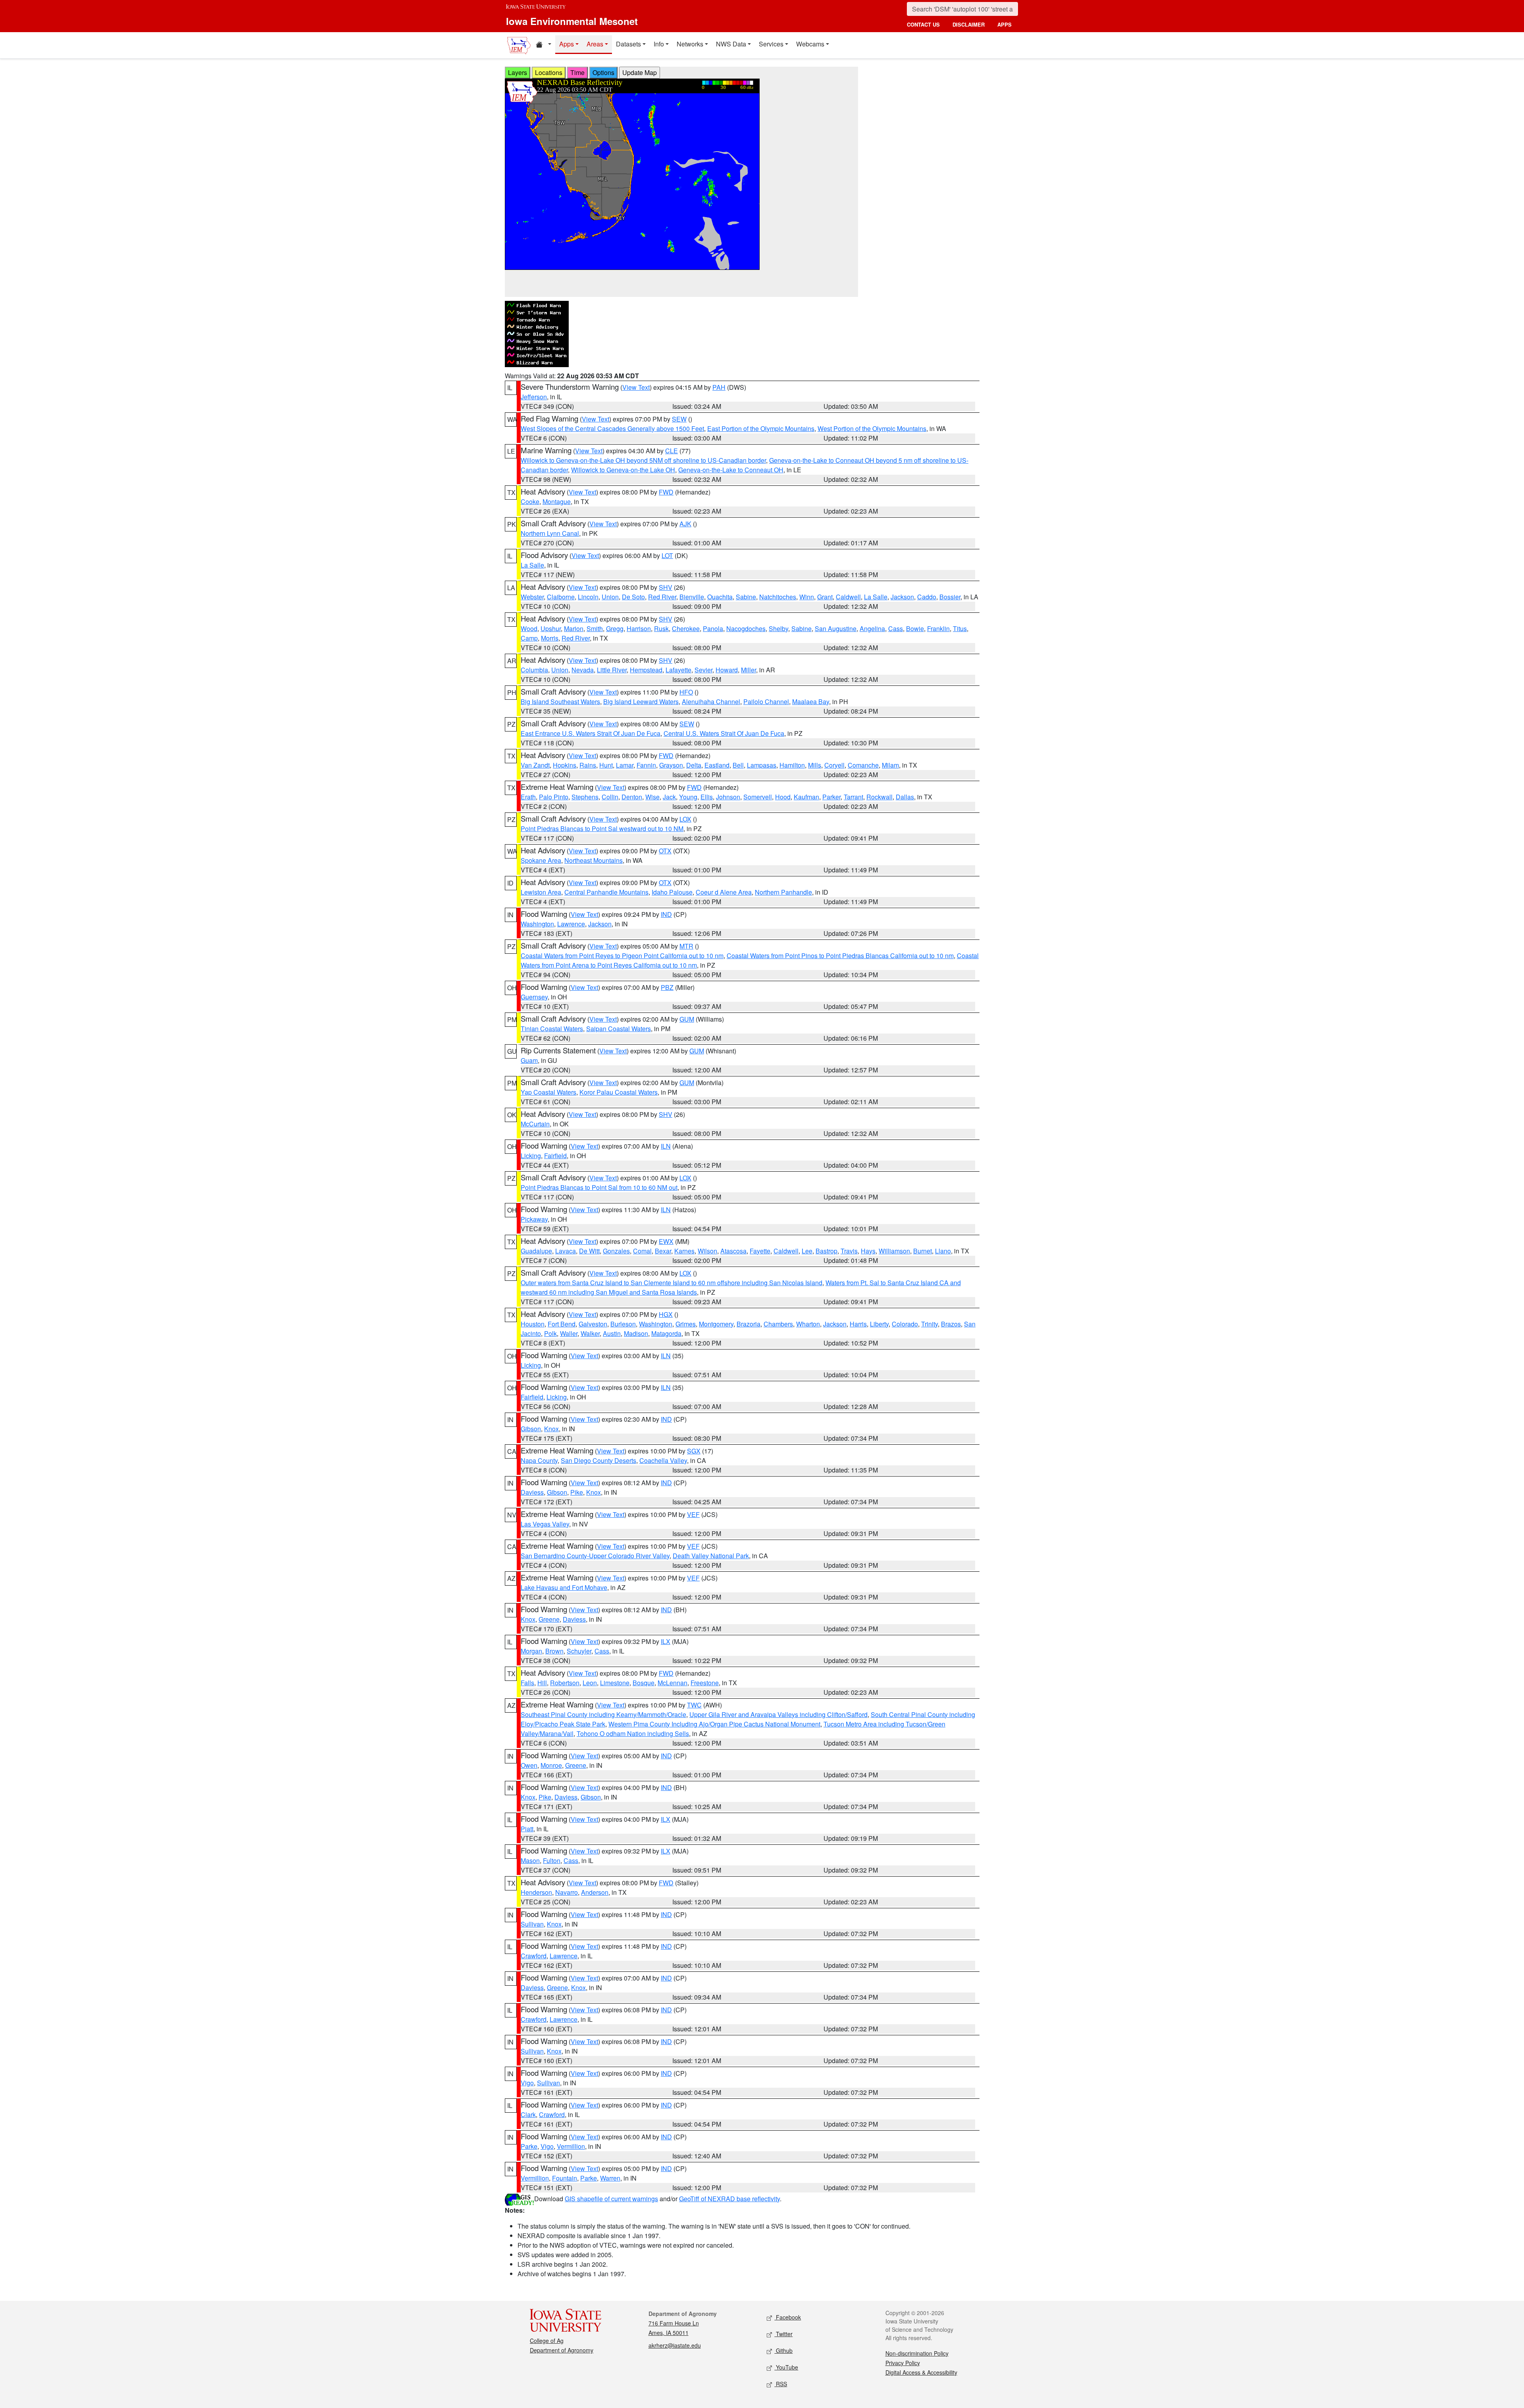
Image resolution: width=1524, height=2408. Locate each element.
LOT (667, 555)
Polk (550, 1333)
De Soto (633, 597)
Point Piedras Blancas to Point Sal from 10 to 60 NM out (599, 1187)
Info (659, 44)
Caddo (927, 597)
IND (666, 914)
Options (603, 72)
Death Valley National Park (711, 1556)
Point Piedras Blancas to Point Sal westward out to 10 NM (602, 829)
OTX (665, 851)
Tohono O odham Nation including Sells (633, 1733)
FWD (666, 492)
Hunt (606, 765)
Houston (533, 1324)
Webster (532, 597)
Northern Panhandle (783, 892)
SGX (694, 1451)
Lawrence (571, 924)
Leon (590, 1683)
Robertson (565, 1683)
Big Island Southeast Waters (560, 702)
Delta (694, 765)
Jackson (902, 597)
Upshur (551, 628)
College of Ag (547, 2341)
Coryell (834, 765)
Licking (531, 1156)
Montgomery (716, 1324)
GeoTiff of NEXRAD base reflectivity (729, 2199)
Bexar (663, 1251)
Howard (727, 670)
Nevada (583, 670)
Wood (529, 628)
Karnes (684, 1251)
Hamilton (792, 765)
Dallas (905, 797)
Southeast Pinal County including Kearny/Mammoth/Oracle (603, 1714)
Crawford (534, 1956)
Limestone (615, 1683)
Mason (530, 1860)
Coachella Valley (663, 1460)
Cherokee (686, 628)
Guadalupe (536, 1251)
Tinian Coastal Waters (552, 1029)
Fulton (552, 1860)
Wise (652, 797)
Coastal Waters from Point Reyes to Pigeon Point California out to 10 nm (622, 956)
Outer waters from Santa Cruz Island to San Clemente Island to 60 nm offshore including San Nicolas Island (672, 1283)
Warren (610, 2178)
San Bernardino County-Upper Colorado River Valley (595, 1556)
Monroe (551, 1765)
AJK (685, 524)
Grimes (686, 1324)
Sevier (703, 670)
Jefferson (534, 397)
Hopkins (565, 765)
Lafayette (678, 670)
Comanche (863, 765)
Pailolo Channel (766, 702)
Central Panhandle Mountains (606, 892)
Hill (542, 1683)
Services (771, 44)
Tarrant (853, 797)
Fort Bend (562, 1324)
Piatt (527, 1829)
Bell (738, 765)
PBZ (667, 987)
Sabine (746, 597)
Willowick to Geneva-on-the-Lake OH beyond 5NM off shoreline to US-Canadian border (643, 460)
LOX (685, 819)
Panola (713, 628)
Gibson (531, 1429)
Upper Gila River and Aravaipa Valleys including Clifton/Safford (778, 1714)
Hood (783, 797)
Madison (636, 1333)
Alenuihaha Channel (711, 702)
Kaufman (806, 797)
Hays (868, 1251)
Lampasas (762, 765)
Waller (569, 1333)
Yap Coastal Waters (548, 1092)
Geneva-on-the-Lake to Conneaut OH (731, 470)
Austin (612, 1333)
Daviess (532, 1492)
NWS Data (731, 44)
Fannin (646, 765)
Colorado (905, 1324)
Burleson (623, 1324)
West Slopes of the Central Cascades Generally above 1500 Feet (612, 428)
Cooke (530, 501)
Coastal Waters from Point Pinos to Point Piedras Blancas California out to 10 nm (840, 956)
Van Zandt (535, 765)
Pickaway (534, 1219)
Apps (567, 44)
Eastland (717, 765)
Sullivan (532, 1924)
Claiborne (561, 597)
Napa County (539, 1460)
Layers (518, 72)
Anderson (595, 1892)
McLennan (673, 1683)
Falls (527, 1683)
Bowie (915, 628)
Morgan (531, 1651)
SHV (666, 587)
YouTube (786, 2367)
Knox (551, 1429)
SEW (679, 419)
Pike (577, 1492)
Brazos (951, 1324)
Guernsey (534, 997)
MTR (686, 946)
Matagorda (666, 1333)
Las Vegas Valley (545, 1524)
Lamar (625, 765)
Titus (960, 628)
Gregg (615, 628)
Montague (557, 501)
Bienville (692, 597)
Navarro (567, 1892)
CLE (672, 451)
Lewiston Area (541, 892)
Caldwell (848, 597)
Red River (662, 597)
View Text (636, 387)
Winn (807, 597)
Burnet (923, 1251)
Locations (549, 72)
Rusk (661, 628)
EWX (666, 1241)
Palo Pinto (554, 797)
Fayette (760, 1251)
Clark (528, 2114)
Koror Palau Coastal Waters (619, 1092)
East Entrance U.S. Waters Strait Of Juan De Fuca (591, 733)
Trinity (929, 1324)
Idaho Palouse (672, 892)
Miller (749, 670)
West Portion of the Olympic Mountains (872, 428)
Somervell (758, 797)
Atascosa (733, 1251)
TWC (694, 1705)
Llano (943, 1251)
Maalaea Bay (811, 702)
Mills (815, 765)
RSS (781, 2384)
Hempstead (646, 670)
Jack (669, 797)
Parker (831, 797)
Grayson (671, 765)
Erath (528, 797)
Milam (890, 765)
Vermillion (571, 2146)
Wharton (808, 1324)
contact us (923, 24)
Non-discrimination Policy (917, 2353)
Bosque (644, 1683)
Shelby (778, 628)
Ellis (707, 797)
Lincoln (588, 597)
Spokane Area (541, 860)
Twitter (783, 2334)
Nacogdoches (746, 628)
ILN (666, 1146)
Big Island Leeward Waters (641, 702)
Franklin (938, 628)
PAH (719, 387)
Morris (550, 638)
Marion (574, 628)
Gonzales (616, 1251)
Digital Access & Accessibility (921, 2372)
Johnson (728, 797)
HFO (686, 692)
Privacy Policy (903, 2363)
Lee (807, 1251)
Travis (849, 1251)
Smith (595, 628)
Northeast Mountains (594, 860)
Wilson (707, 1251)
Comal (642, 1251)
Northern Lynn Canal (550, 533)
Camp (529, 638)
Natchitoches (778, 597)
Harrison (639, 628)
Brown (554, 1651)
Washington (537, 924)
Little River (612, 670)
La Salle (532, 565)
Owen (529, 1765)
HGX (666, 1314)
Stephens (585, 797)
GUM (687, 1019)
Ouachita (720, 597)
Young (688, 797)
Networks (690, 44)
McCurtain (535, 1124)
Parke (529, 2146)
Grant (825, 597)
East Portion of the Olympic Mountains (761, 428)
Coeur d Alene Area (724, 892)
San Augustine (836, 628)
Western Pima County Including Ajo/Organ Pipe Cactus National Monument (714, 1724)
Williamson (894, 1251)
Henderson (536, 1892)
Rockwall (879, 797)
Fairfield (555, 1156)
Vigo (527, 2083)
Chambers (778, 1324)
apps (1004, 24)
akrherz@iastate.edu (675, 2345)
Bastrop (826, 1251)
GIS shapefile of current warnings (611, 2199)
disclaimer (969, 24)
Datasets (628, 44)
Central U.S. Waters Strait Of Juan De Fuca (724, 733)
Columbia (534, 670)
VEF (693, 1514)
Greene (549, 1619)
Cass (896, 628)
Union (610, 597)
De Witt (589, 1251)
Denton (632, 797)
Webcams (810, 44)
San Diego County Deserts (598, 1460)
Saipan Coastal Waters (619, 1029)
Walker (590, 1333)
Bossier (950, 597)
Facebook (788, 2317)
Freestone (705, 1683)
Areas (595, 44)
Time (577, 72)
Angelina (872, 628)
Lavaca (566, 1251)
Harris (858, 1324)
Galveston (593, 1324)
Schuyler (579, 1651)
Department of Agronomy (562, 2350)
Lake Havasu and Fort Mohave (564, 1587)
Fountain (565, 2178)
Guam (529, 1060)
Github (783, 2350)
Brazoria (749, 1324)
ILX (666, 1641)
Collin (610, 797)
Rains (588, 765)
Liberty (879, 1324)
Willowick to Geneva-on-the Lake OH (623, 470)
